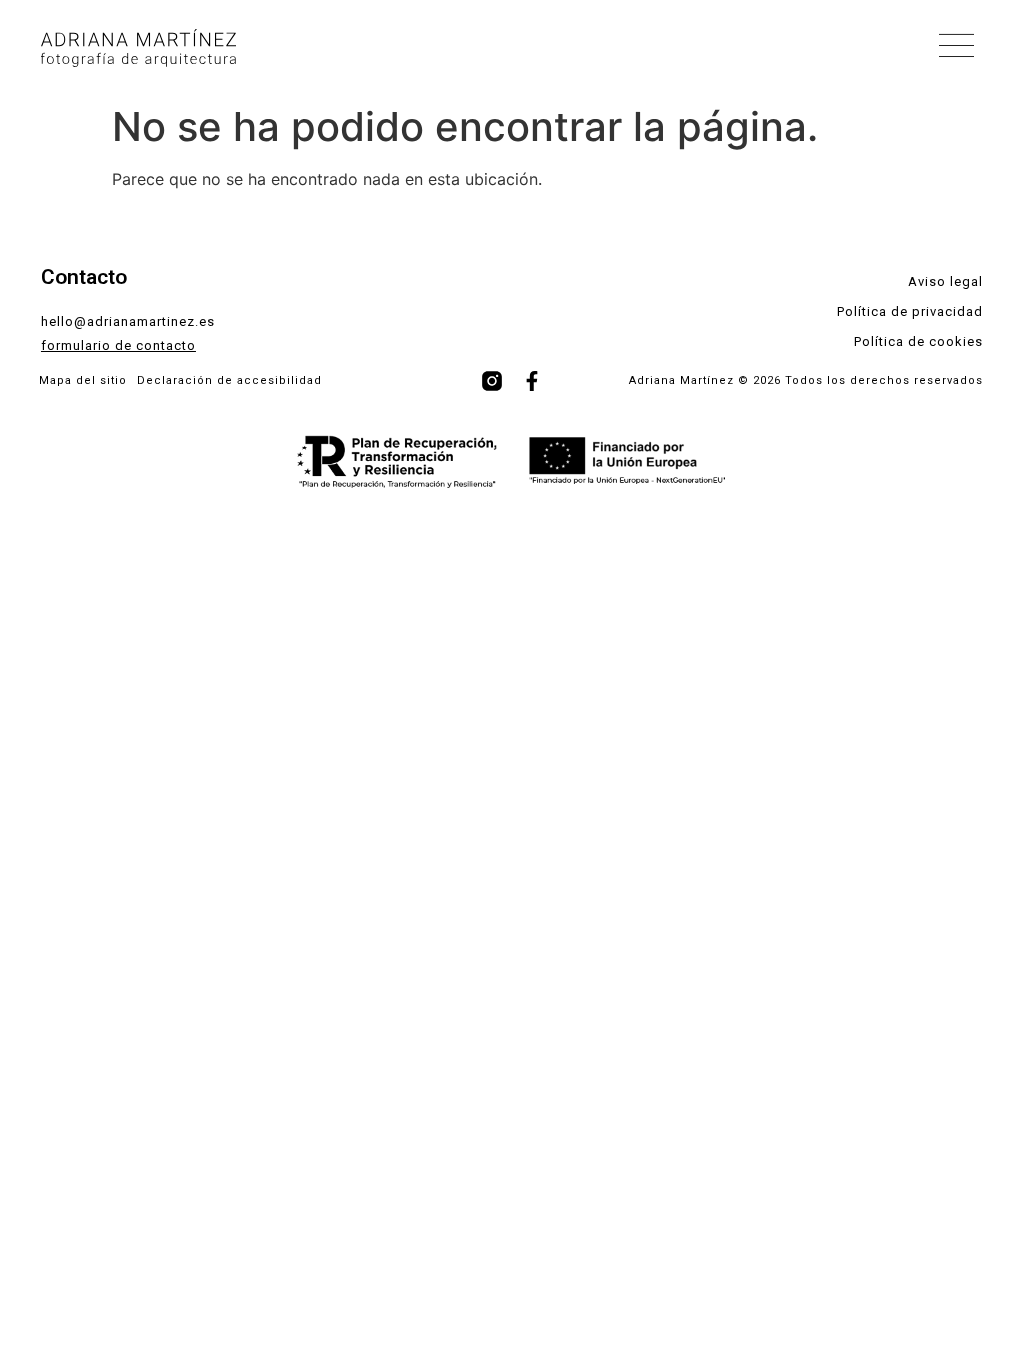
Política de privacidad (910, 311)
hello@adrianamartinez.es (128, 321)
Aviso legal (945, 281)
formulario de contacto (118, 345)
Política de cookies (918, 341)
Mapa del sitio (83, 380)
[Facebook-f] (532, 381)
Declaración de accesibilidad (229, 380)
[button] (957, 48)
